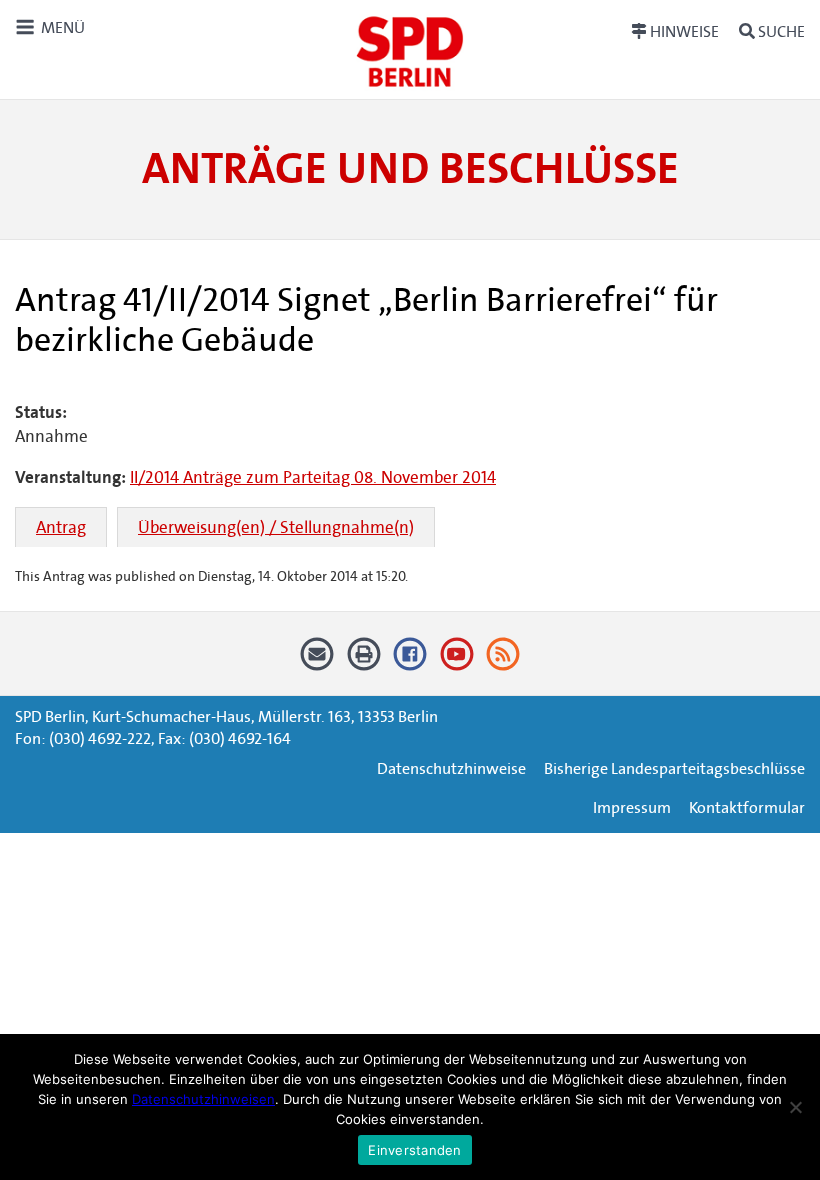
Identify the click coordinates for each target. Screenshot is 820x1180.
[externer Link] (410, 661)
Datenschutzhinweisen (203, 1099)
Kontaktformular (747, 807)
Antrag (61, 527)
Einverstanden (414, 1150)
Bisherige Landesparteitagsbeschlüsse (674, 768)
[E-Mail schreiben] (317, 661)
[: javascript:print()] (363, 661)
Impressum (632, 807)
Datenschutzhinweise (451, 768)
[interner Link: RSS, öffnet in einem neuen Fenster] (503, 661)
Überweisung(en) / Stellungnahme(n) (276, 527)
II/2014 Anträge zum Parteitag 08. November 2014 (313, 477)
